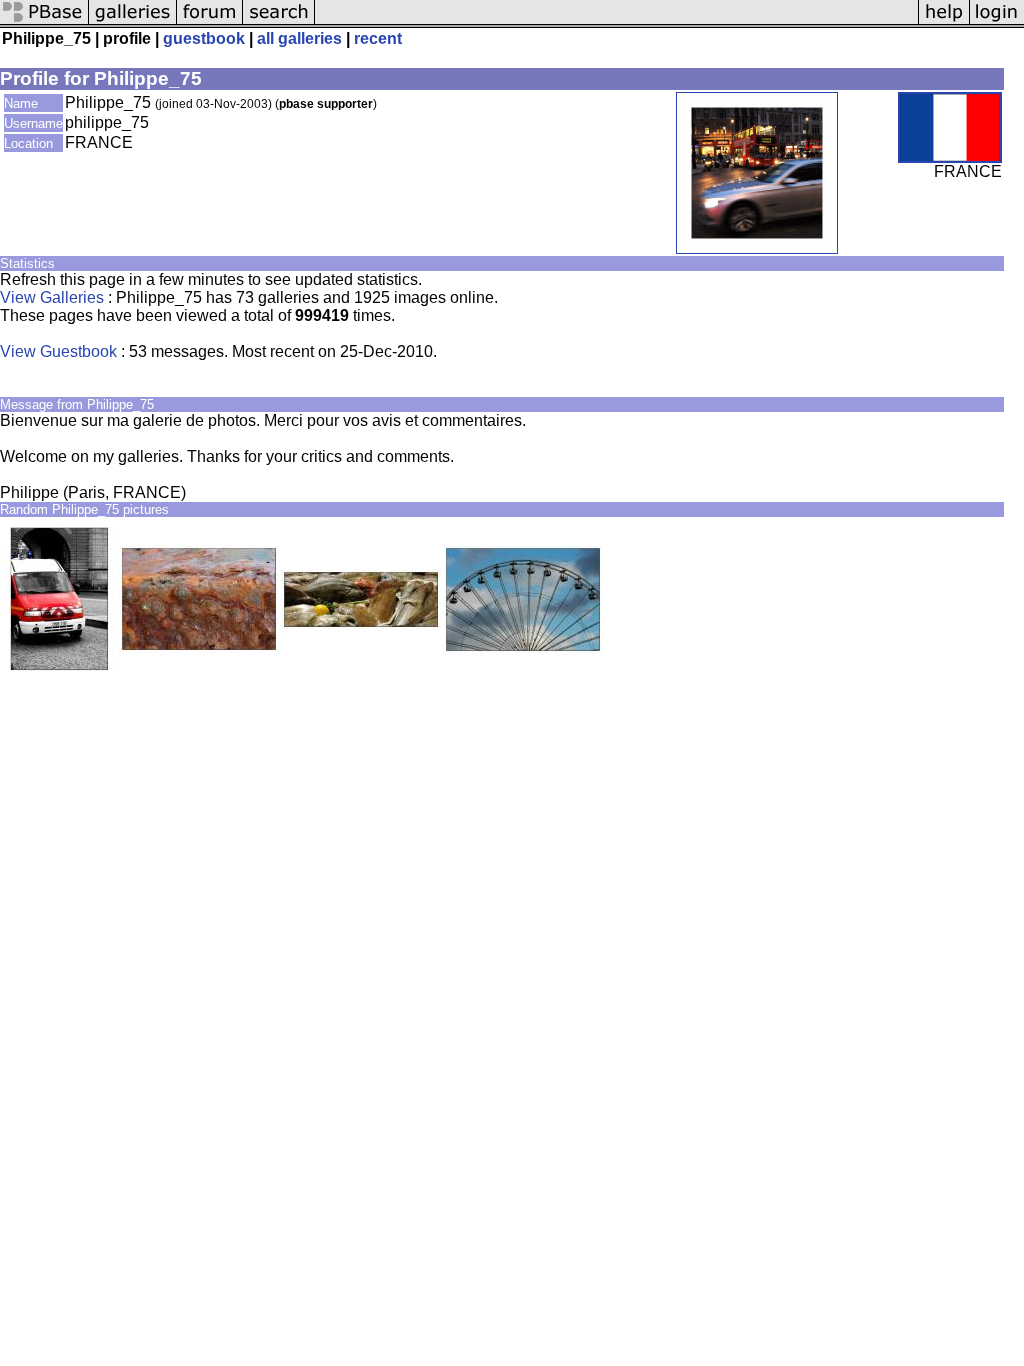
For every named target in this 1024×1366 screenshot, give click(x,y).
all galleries (299, 38)
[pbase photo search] (279, 22)
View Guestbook (58, 351)
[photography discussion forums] (210, 22)
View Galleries (52, 297)
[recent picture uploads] (133, 22)
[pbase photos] (44, 22)
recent (378, 38)
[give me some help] (944, 22)
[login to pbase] (997, 22)
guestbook (204, 38)
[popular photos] (616, 22)
